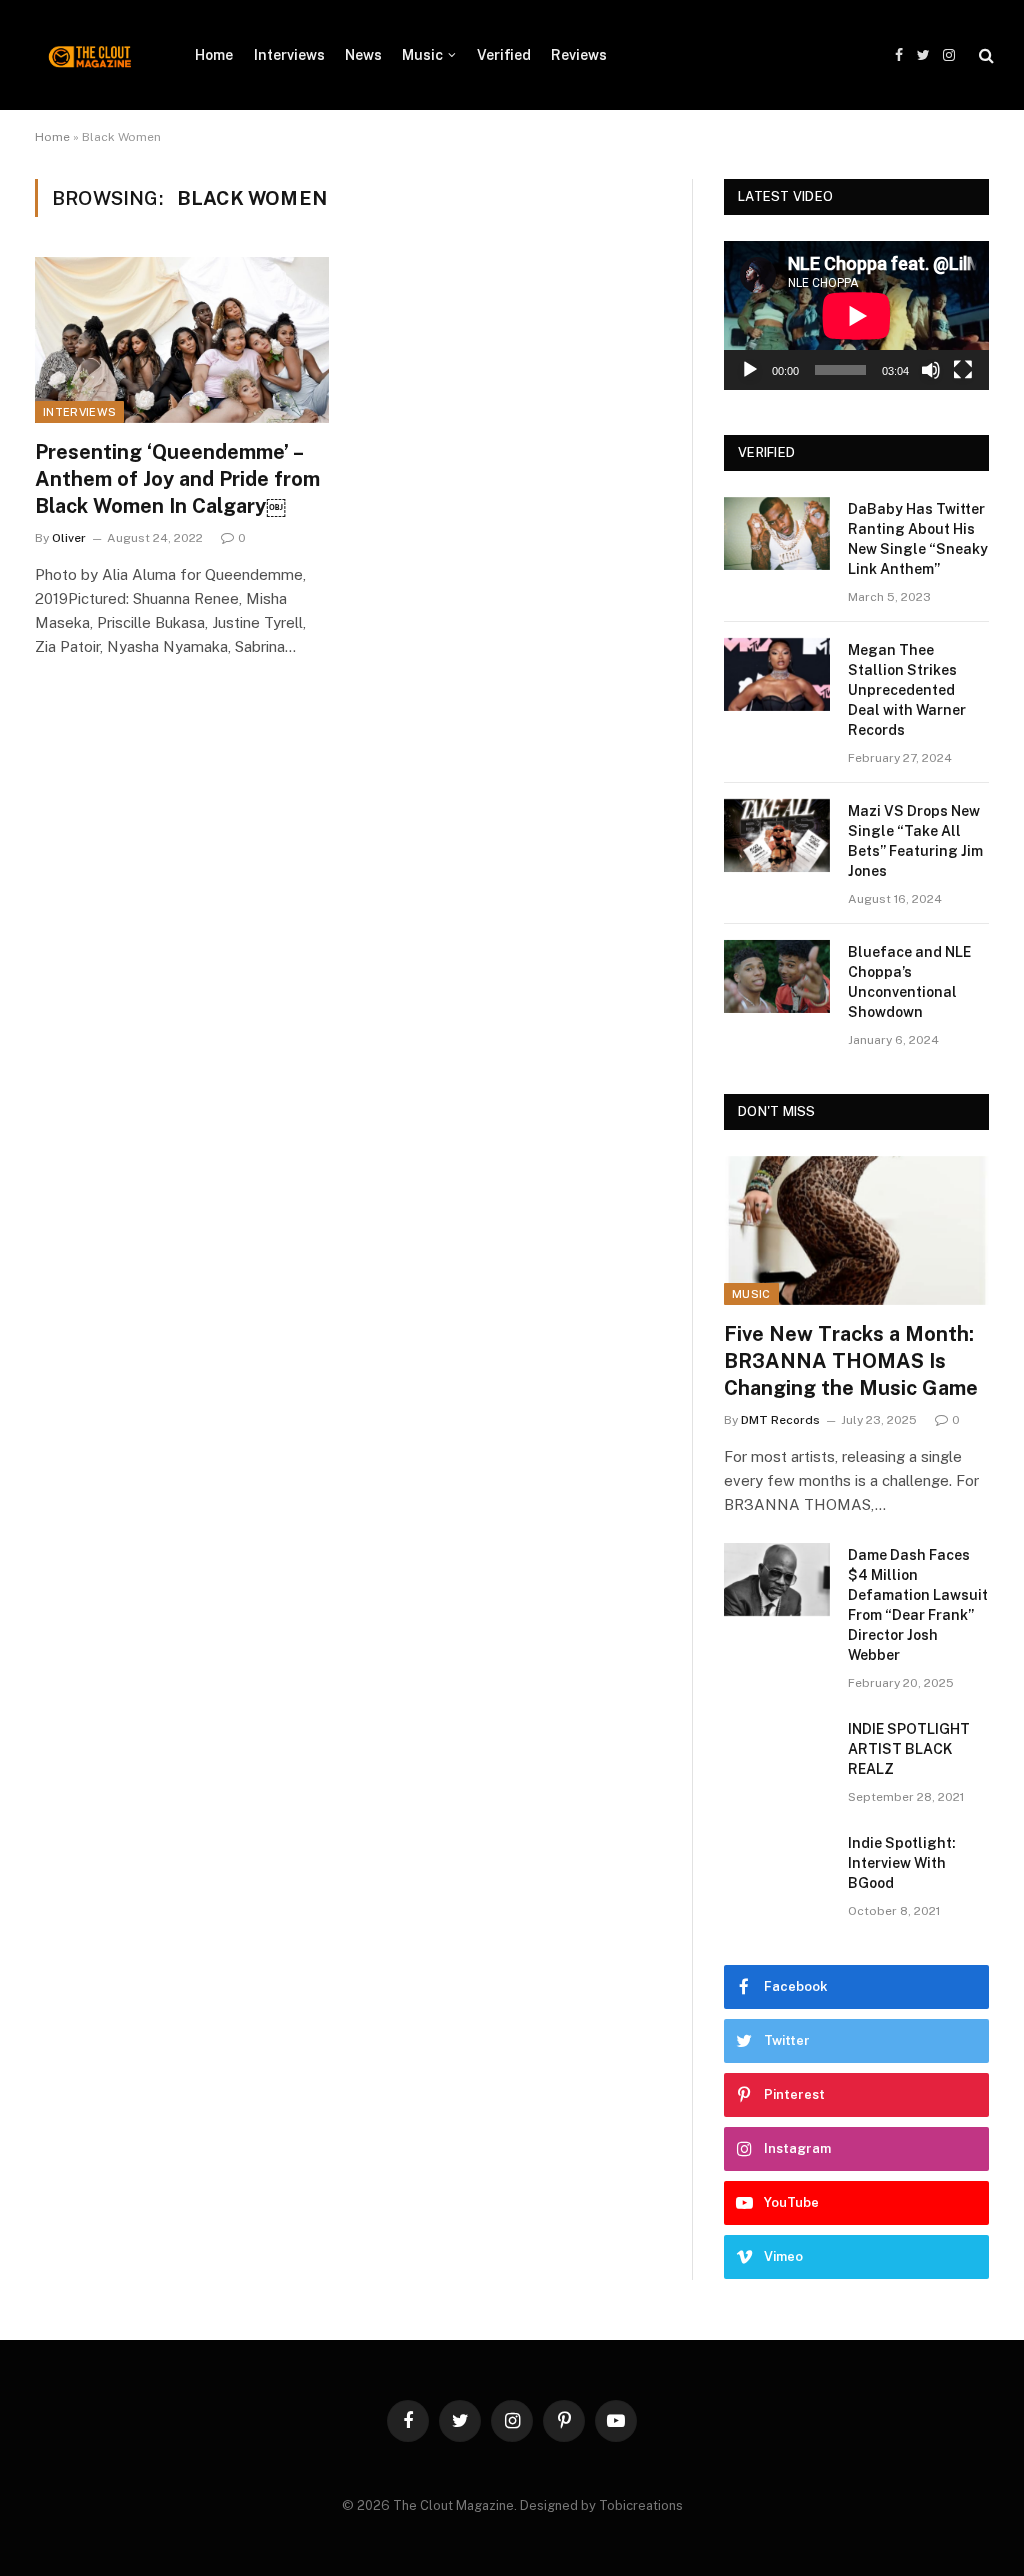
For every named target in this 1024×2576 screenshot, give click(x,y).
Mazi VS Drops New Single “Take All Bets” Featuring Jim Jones (915, 841)
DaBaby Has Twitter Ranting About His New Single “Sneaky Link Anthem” (918, 539)
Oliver (69, 538)
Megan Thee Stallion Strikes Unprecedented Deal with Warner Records (907, 690)
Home (214, 55)
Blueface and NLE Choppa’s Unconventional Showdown (909, 982)
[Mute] (931, 370)
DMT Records (780, 1420)
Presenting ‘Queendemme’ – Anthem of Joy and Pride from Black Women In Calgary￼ (177, 479)
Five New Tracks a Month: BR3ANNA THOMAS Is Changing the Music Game (851, 1361)
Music (422, 55)
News (363, 55)
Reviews (579, 55)
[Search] (984, 55)
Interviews (289, 55)
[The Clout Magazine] (90, 55)
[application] (856, 315)
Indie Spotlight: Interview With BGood (902, 1863)
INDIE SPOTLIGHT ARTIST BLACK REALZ (909, 1749)
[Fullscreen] (963, 370)
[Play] (750, 370)
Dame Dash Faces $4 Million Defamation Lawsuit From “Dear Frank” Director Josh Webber (918, 1605)
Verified (504, 55)
